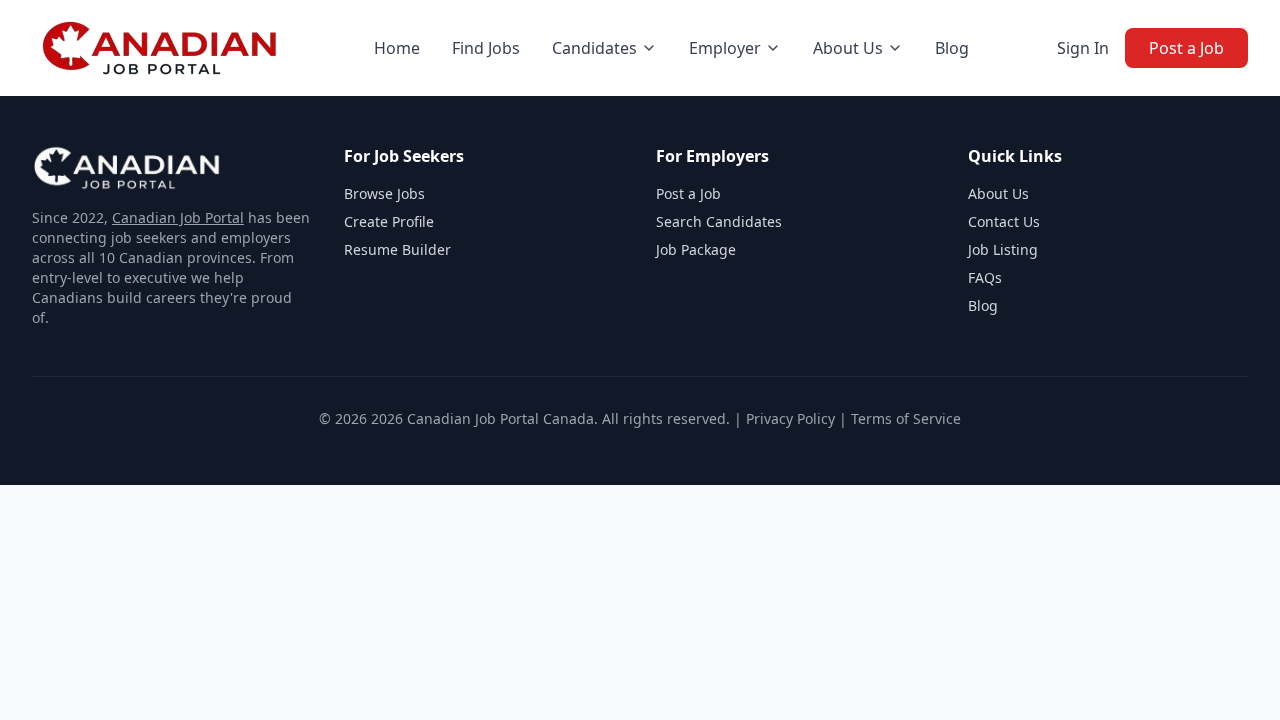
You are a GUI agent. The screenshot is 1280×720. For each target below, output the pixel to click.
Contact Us (1004, 221)
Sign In (1083, 48)
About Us (998, 193)
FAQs (985, 277)
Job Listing (1003, 249)
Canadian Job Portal (178, 217)
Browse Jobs (384, 193)
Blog (952, 48)
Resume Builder (397, 249)
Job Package (696, 249)
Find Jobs (486, 48)
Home (397, 48)
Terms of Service (906, 418)
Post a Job (1186, 48)
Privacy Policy (790, 418)
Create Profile (389, 221)
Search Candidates (719, 221)
